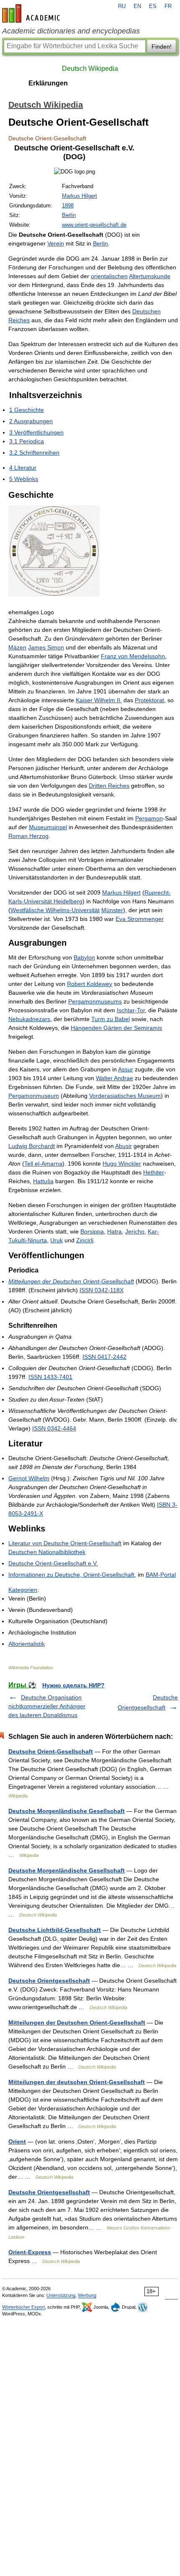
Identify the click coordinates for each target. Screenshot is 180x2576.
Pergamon (149, 818)
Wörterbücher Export (23, 2307)
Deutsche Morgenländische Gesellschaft (67, 1811)
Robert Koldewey (90, 984)
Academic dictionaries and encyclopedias (71, 31)
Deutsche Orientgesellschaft (49, 1981)
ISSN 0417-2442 (104, 1357)
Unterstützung (61, 2295)
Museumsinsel (48, 827)
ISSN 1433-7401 (50, 1377)
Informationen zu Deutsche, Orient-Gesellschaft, (72, 1575)
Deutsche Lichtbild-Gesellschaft (55, 1930)
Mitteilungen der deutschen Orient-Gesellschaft (77, 2082)
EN (137, 6)
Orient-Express (30, 2252)
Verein (56, 243)
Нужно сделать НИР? (73, 1685)
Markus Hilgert (80, 196)
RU (122, 6)
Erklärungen (48, 83)
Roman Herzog (28, 836)
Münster (112, 910)
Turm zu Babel (111, 1019)
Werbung (87, 2295)
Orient (17, 2141)
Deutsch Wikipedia (90, 69)
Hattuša (43, 1181)
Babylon (84, 957)
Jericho (135, 1231)
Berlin (69, 215)
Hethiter (154, 1172)
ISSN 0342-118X (102, 1290)
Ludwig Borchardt (32, 1146)
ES (153, 6)
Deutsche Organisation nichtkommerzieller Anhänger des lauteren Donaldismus (47, 1706)
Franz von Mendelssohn (133, 656)
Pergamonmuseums (95, 1001)
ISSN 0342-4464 (54, 1428)
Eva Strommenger (140, 919)
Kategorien (23, 1590)
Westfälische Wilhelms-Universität (55, 910)
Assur (126, 1069)
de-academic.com (32, 13)
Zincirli (85, 1240)
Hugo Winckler (122, 1164)
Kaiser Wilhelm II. (99, 700)
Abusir (123, 1146)
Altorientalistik (27, 1644)
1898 (68, 206)
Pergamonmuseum (34, 1096)
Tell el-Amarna (43, 1164)
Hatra (114, 1231)
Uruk (57, 1240)
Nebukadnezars (29, 1019)
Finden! (162, 47)
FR (168, 6)
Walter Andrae (114, 1078)
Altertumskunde (150, 276)
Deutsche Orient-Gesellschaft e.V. (53, 1563)
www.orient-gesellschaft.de (94, 225)
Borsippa (92, 1231)
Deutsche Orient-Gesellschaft (51, 1751)
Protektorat (149, 700)
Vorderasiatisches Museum (125, 1096)
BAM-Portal (161, 1575)
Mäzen (17, 647)
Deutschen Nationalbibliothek (47, 1552)
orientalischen (109, 276)
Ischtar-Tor (131, 1010)
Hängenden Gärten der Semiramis (116, 1028)
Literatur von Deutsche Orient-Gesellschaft (65, 1543)
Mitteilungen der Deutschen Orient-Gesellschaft (71, 1281)
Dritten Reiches (109, 786)
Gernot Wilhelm (29, 1478)
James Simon (46, 647)
